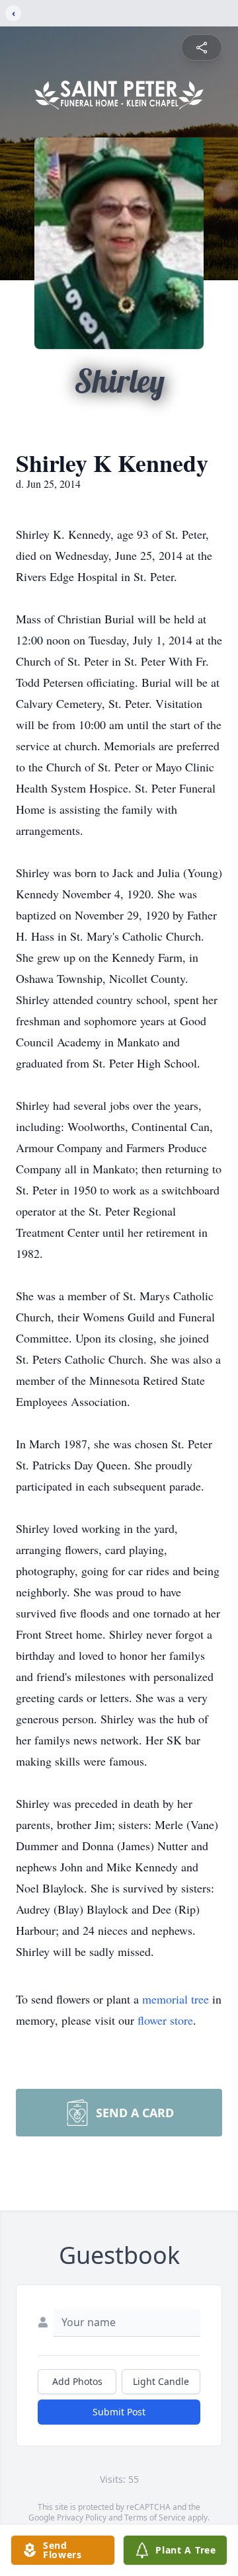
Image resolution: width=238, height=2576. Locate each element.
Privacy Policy (82, 2517)
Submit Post (119, 2412)
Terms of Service (155, 2517)
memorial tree (176, 1999)
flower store (165, 2020)
